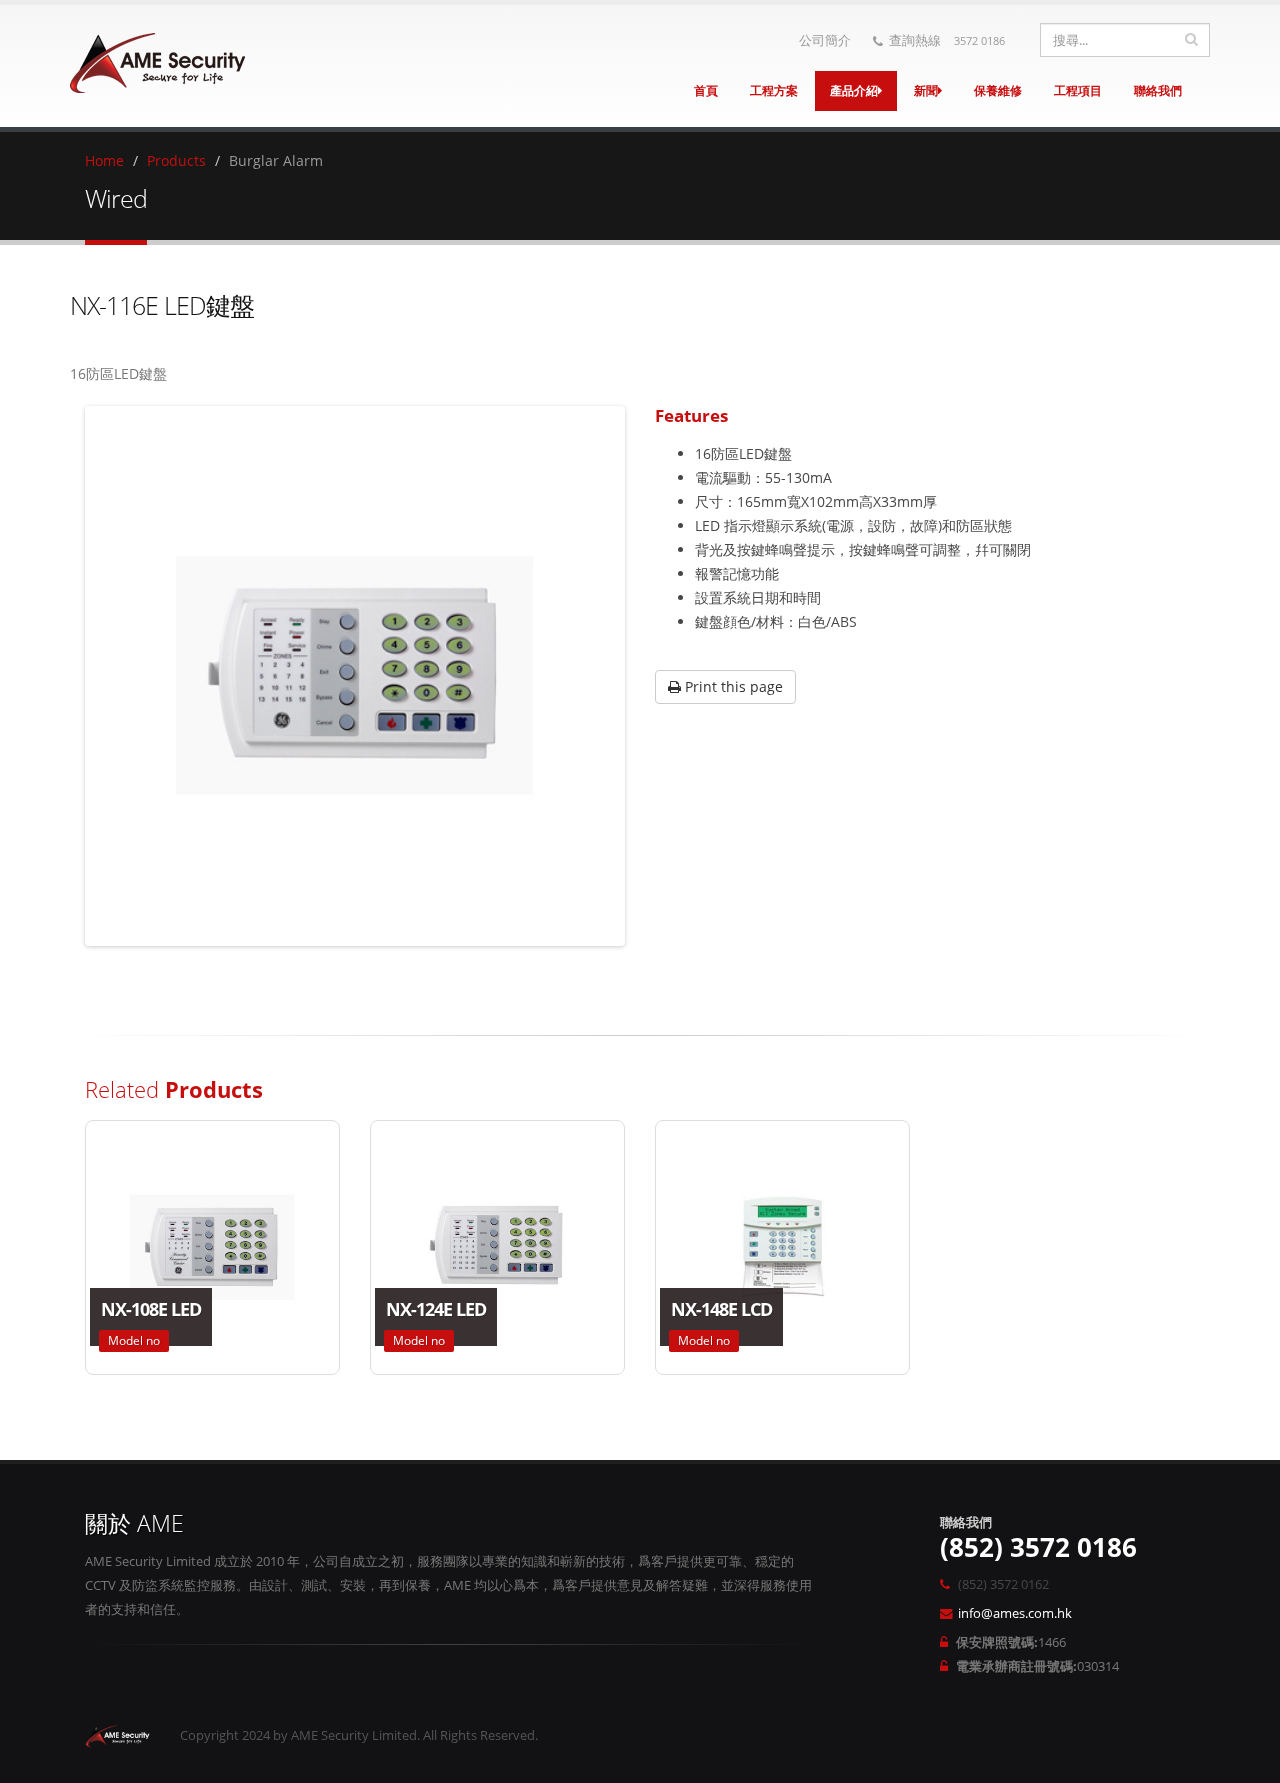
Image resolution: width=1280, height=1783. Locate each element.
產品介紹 (854, 90)
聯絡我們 (1158, 90)
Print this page (732, 686)
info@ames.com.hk (1015, 1613)
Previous (59, 676)
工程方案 (774, 90)
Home (104, 160)
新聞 (926, 90)
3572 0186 (979, 40)
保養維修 (998, 90)
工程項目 (1078, 90)
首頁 (706, 90)
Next (651, 676)
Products (176, 160)
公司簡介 (825, 40)
